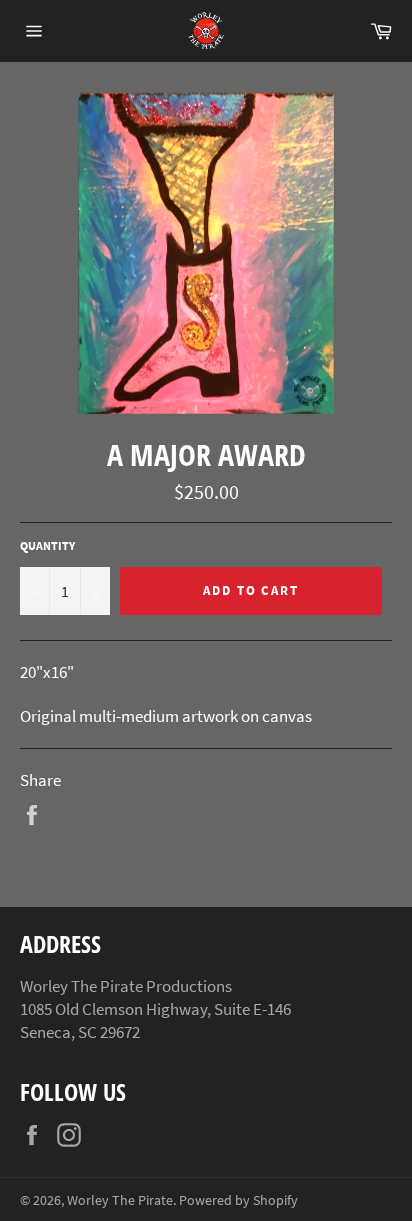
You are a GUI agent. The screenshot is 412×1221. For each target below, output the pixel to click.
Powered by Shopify (238, 1200)
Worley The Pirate (120, 1200)
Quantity (47, 545)
